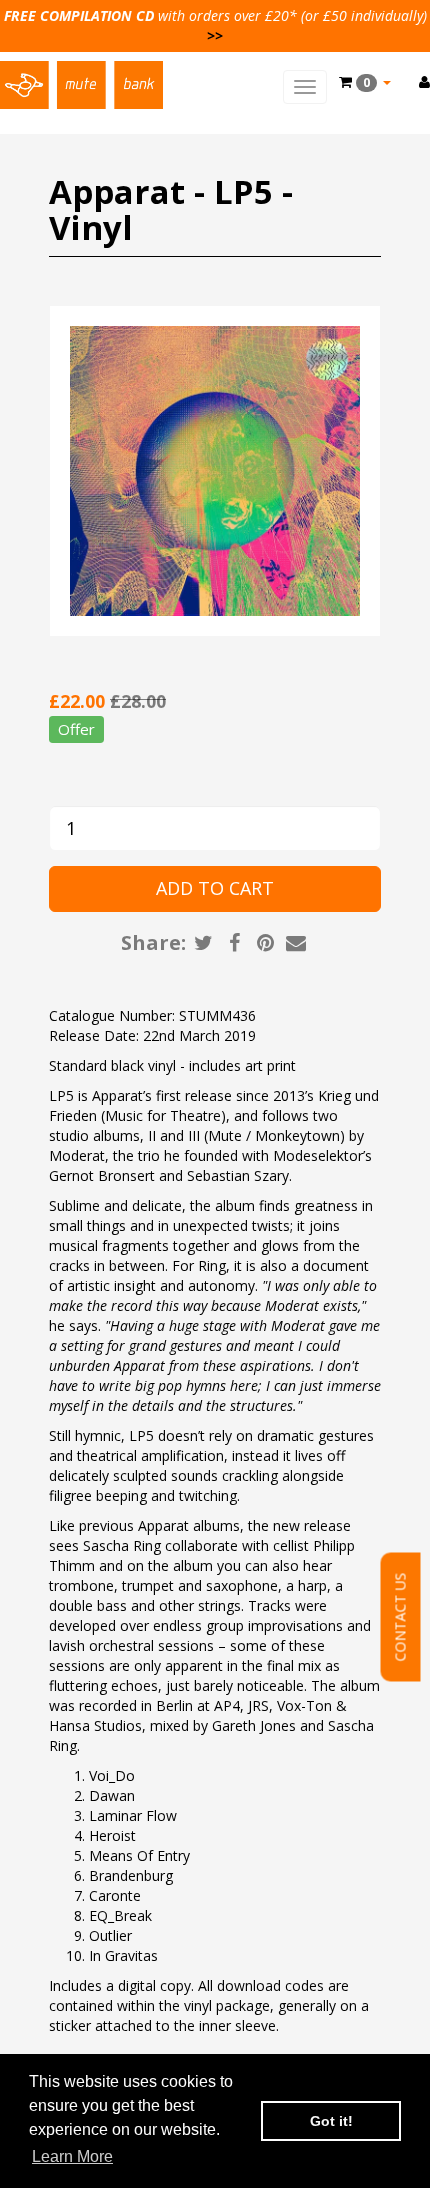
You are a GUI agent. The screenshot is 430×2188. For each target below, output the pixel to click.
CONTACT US (400, 1617)
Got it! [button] (331, 2121)
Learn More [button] (72, 2156)
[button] (365, 82)
